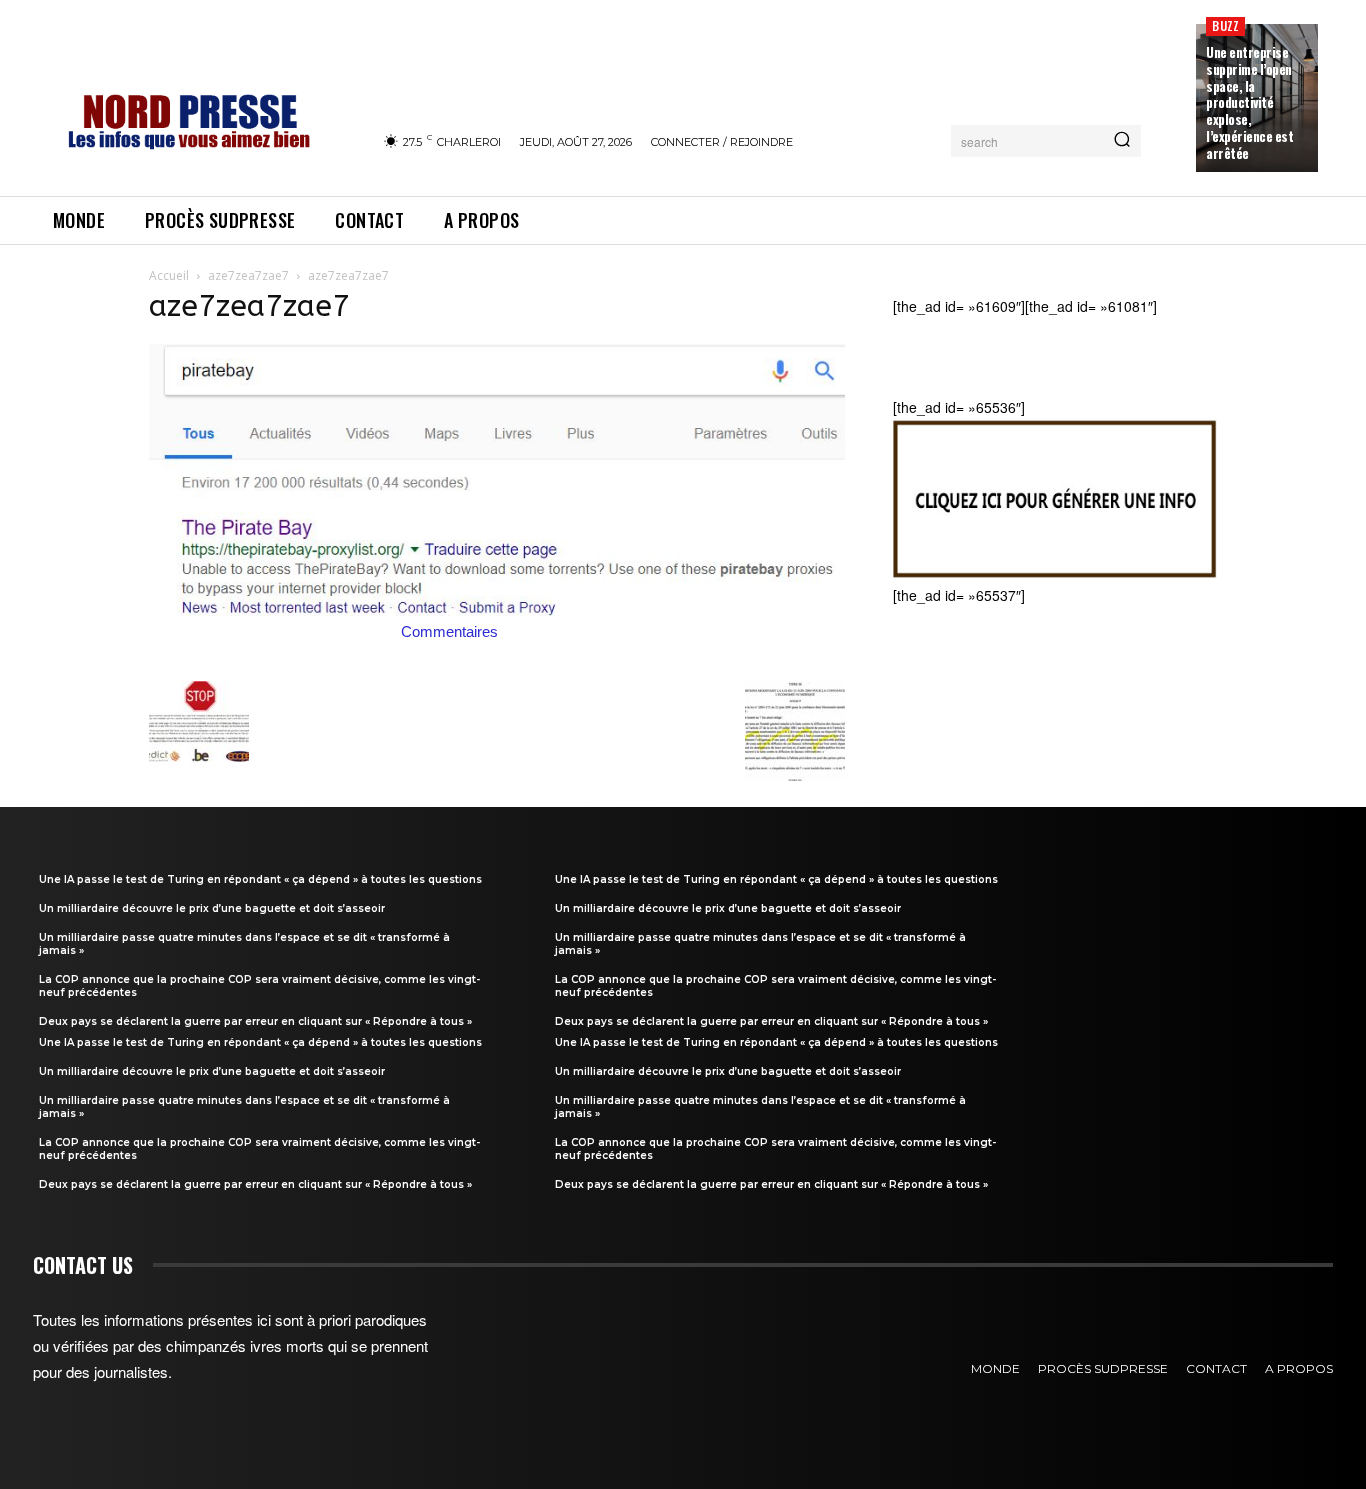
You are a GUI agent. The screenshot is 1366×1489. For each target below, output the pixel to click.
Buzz (1225, 25)
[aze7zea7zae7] (497, 610)
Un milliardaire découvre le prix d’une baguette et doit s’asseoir (212, 908)
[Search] (1122, 141)
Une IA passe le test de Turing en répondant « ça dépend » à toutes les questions (260, 879)
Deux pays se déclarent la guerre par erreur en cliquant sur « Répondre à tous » (255, 1021)
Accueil (169, 275)
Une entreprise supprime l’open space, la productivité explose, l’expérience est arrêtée (1249, 102)
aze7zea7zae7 (248, 275)
